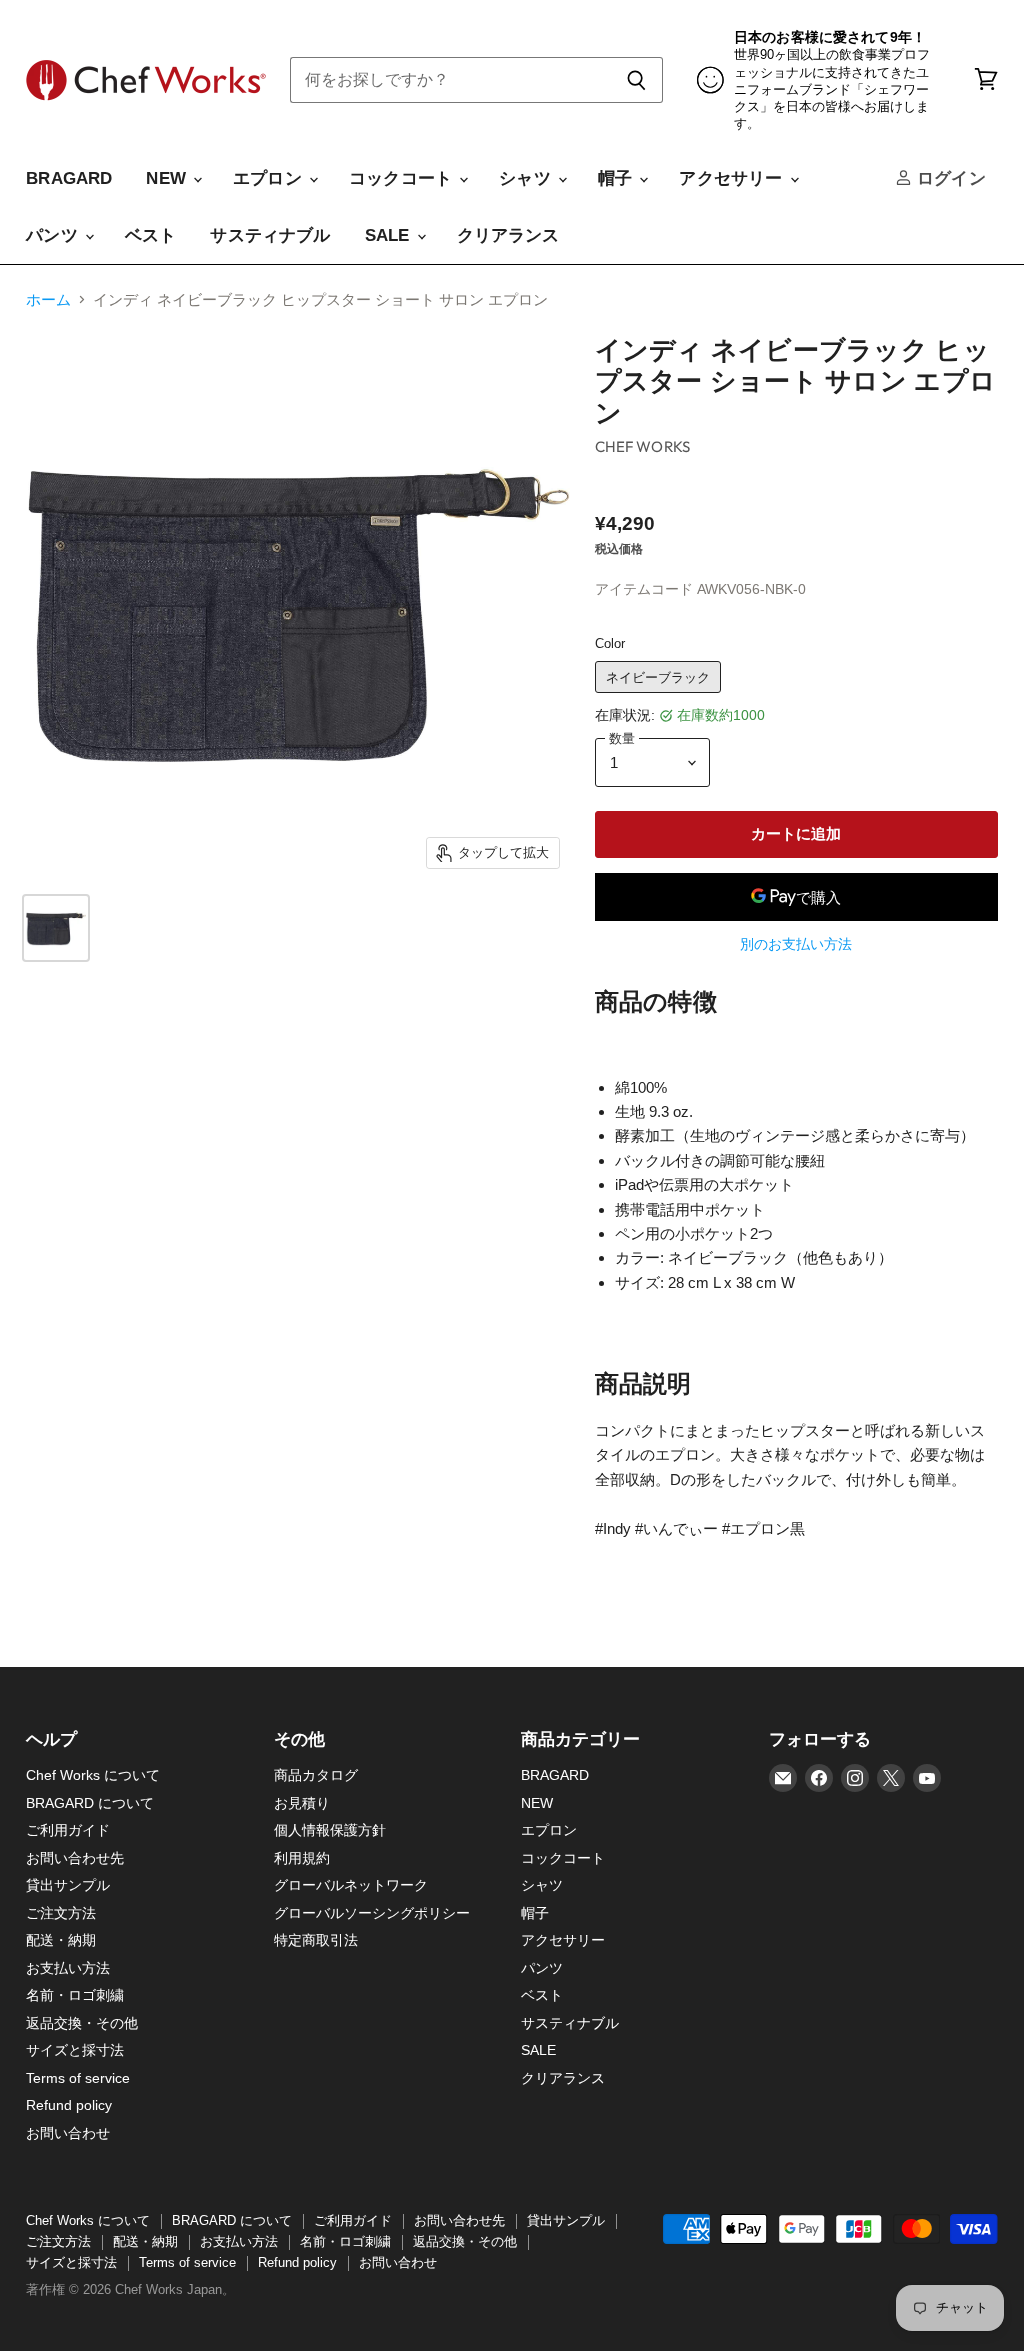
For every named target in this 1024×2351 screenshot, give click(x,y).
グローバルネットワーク (351, 1885)
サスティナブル (270, 235)
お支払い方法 (68, 1968)
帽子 (618, 178)
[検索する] (636, 80)
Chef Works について (93, 1775)
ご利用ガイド (68, 1830)
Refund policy (69, 2105)
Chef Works (643, 446)
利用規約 (302, 1858)
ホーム (48, 299)
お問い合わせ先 (75, 1858)
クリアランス (508, 235)
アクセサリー (733, 178)
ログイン (949, 178)
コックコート (403, 178)
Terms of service (78, 2078)
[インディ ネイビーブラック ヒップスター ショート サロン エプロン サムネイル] (56, 928)
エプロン (270, 178)
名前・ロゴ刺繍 (75, 1995)
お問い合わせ (68, 2133)
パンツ (54, 235)
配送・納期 (61, 1940)
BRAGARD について (90, 1803)
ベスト (151, 235)
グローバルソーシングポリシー (372, 1913)
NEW (168, 178)
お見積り (302, 1803)
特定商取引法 (316, 1940)
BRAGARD (69, 178)
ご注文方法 (61, 1913)
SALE (390, 235)
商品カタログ (316, 1775)
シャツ (527, 178)
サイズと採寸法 (75, 2050)
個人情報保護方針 (330, 1830)
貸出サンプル (68, 1885)
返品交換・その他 (82, 2023)
